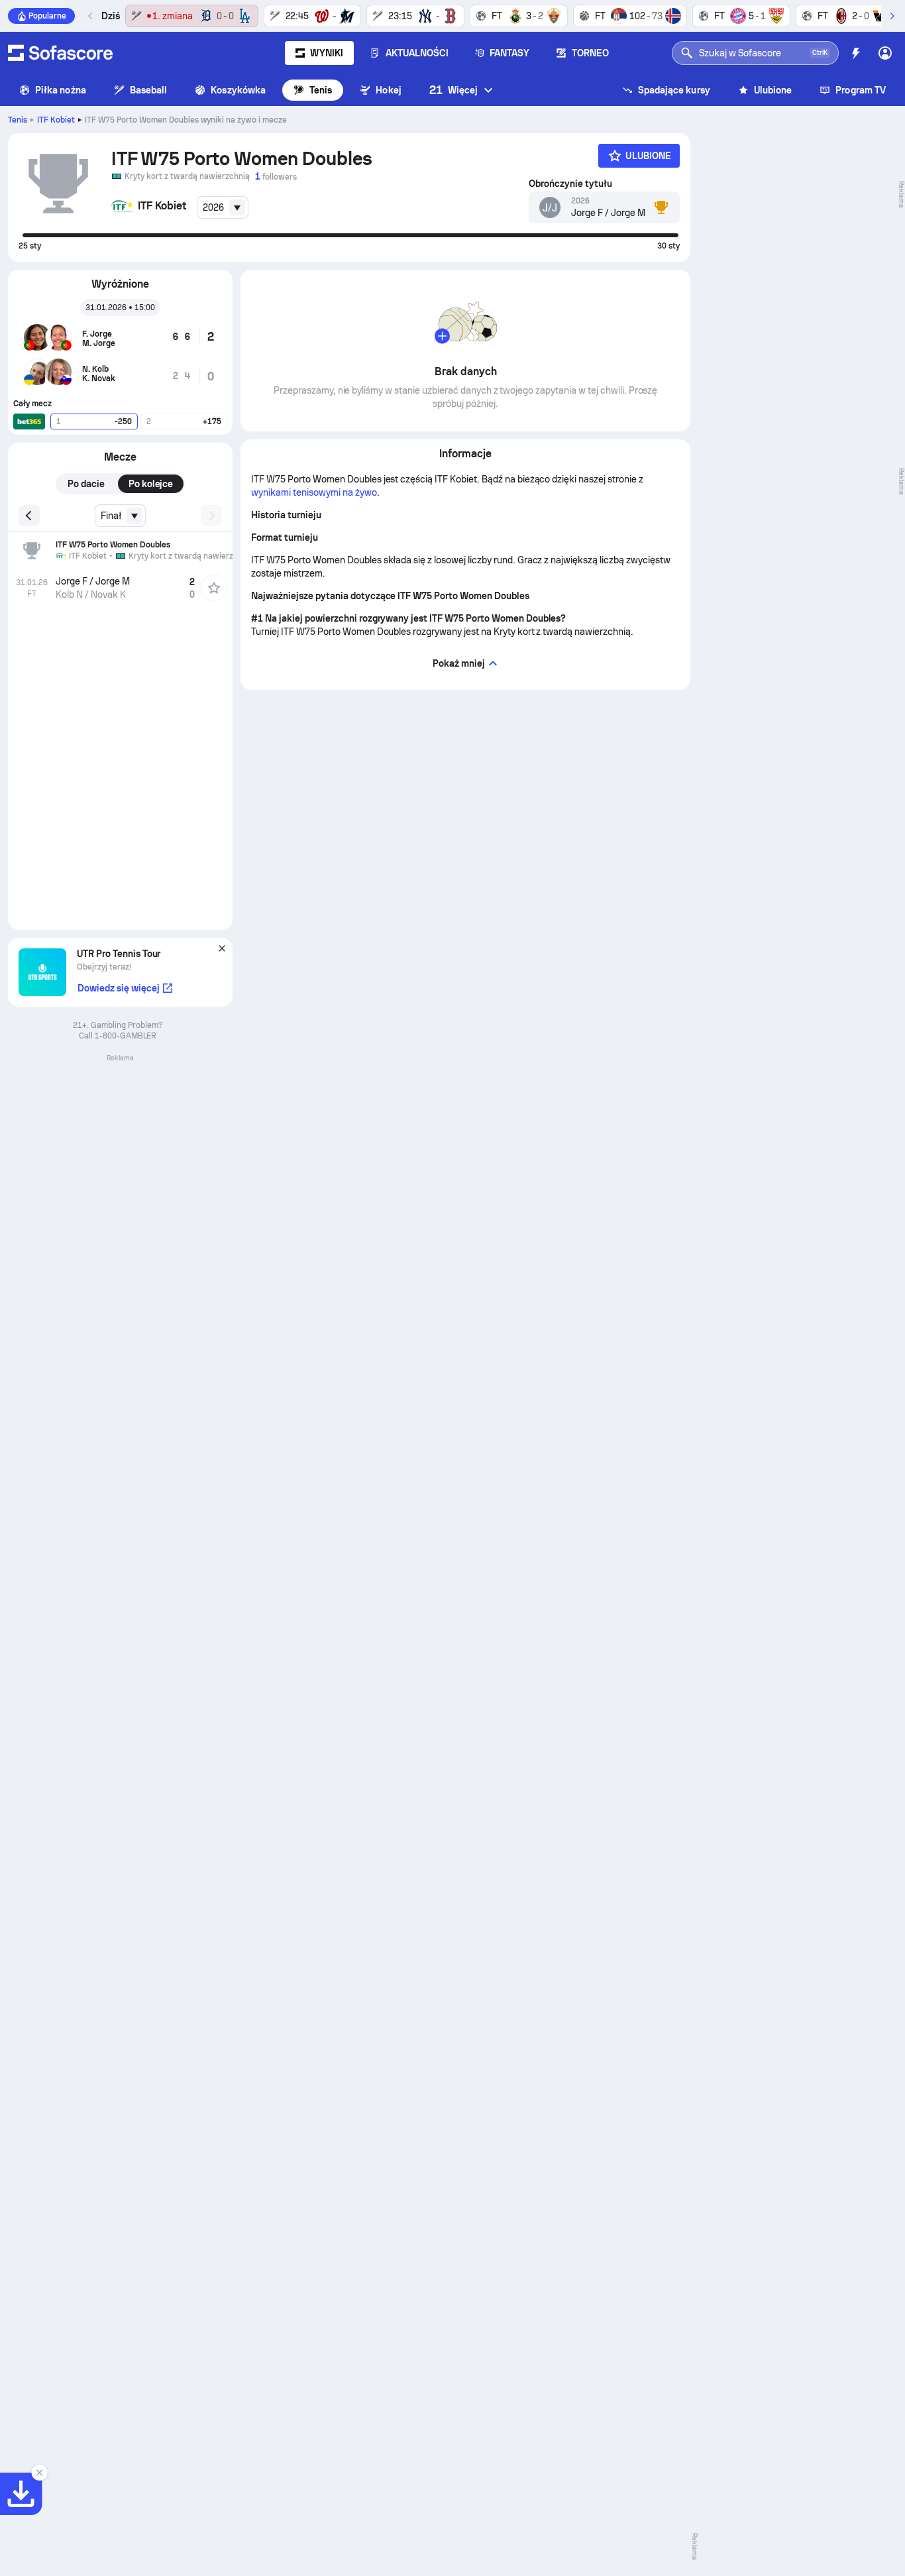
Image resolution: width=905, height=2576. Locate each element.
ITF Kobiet (56, 120)
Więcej (453, 90)
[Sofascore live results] (60, 53)
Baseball (149, 90)
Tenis (321, 90)
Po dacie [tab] (86, 484)
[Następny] (892, 16)
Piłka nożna (61, 90)
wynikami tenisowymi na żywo (314, 492)
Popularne (47, 16)
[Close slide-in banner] (40, 2473)
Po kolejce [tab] (151, 484)
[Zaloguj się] (885, 53)
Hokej (388, 90)
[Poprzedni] (91, 16)
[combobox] (223, 207)
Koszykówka (238, 90)
